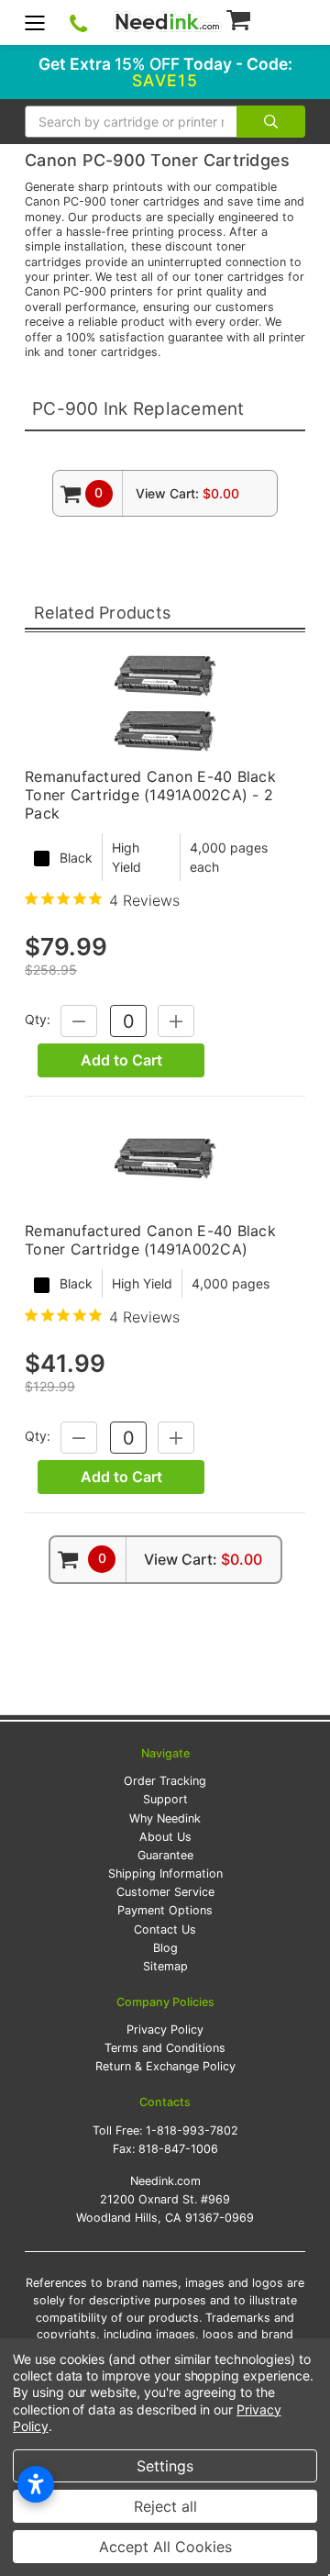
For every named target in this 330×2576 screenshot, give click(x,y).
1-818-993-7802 (192, 2130)
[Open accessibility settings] (36, 2484)
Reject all (165, 2506)
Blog (165, 1948)
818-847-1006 (178, 2149)
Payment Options (165, 1910)
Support (165, 1799)
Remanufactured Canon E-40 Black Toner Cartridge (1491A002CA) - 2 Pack (150, 795)
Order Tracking (165, 1781)
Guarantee (165, 1855)
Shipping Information (165, 1873)
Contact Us (165, 1929)
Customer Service (165, 1892)
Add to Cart (121, 1060)
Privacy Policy (165, 2030)
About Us (165, 1837)
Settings (165, 2466)
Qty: (38, 1019)
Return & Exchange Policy (165, 2066)
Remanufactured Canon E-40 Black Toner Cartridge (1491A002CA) (150, 1240)
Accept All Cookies (165, 2547)
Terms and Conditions (165, 2048)
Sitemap (165, 1966)
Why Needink (165, 1818)
